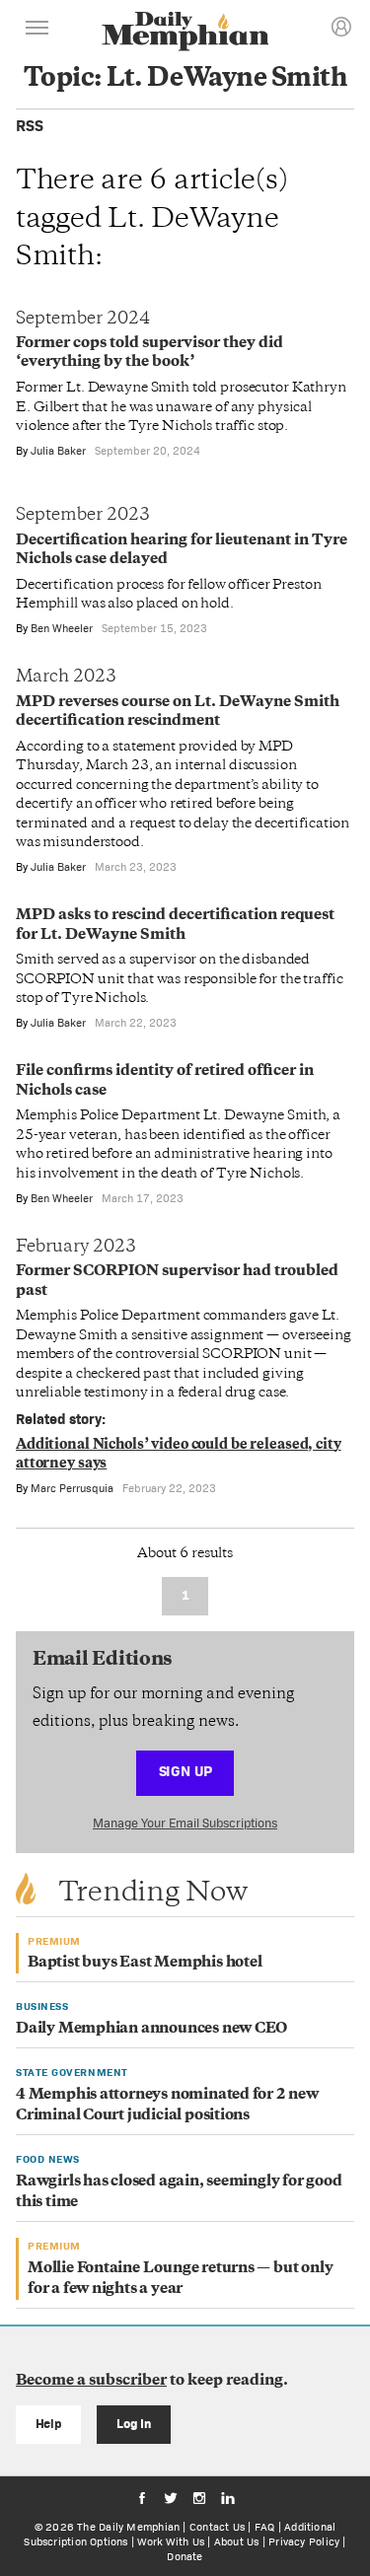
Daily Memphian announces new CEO (151, 2029)
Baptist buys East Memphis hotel (145, 1963)
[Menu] (37, 31)
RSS (30, 126)
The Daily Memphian (128, 2527)
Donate (185, 2556)
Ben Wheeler (62, 628)
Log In (134, 2424)
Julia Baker (58, 451)
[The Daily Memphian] (185, 33)
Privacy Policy (304, 2541)
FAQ (265, 2527)
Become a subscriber (91, 2381)
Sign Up (185, 1771)
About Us (237, 2541)
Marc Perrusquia (72, 1488)
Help (49, 2424)
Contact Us (217, 2527)
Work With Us (171, 2541)
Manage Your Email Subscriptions (185, 1823)
